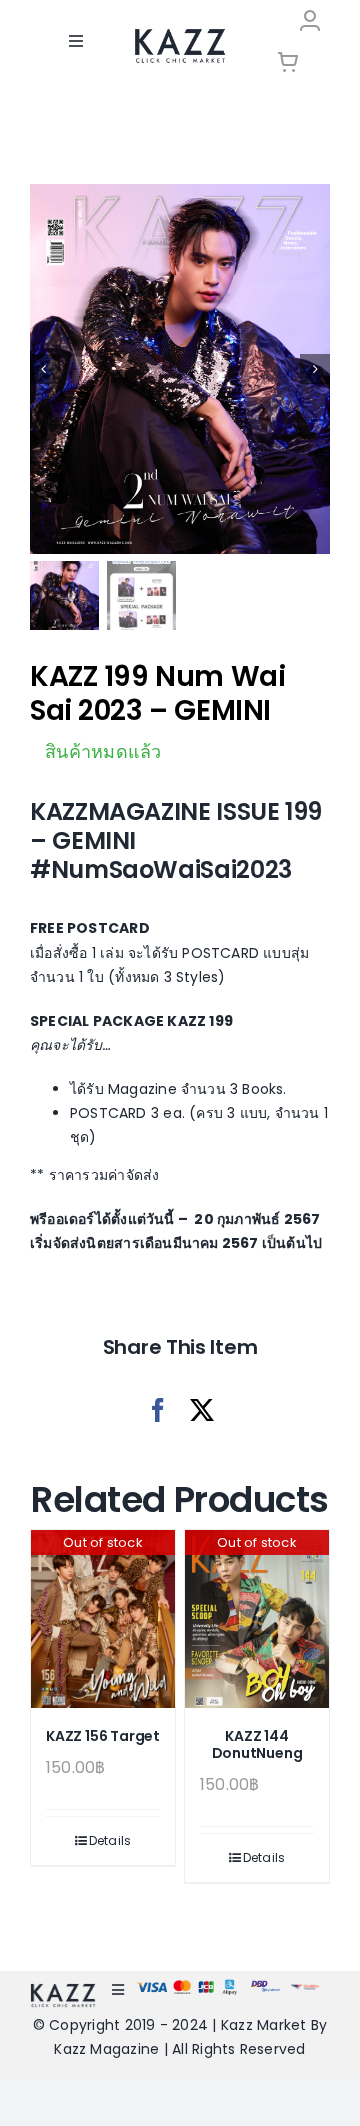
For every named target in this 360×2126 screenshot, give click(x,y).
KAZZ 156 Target (103, 1736)
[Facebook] (158, 1410)
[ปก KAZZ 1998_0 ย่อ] (180, 369)
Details (110, 1840)
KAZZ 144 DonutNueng (257, 1744)
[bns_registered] (265, 1986)
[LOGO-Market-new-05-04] (180, 35)
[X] (202, 1410)
